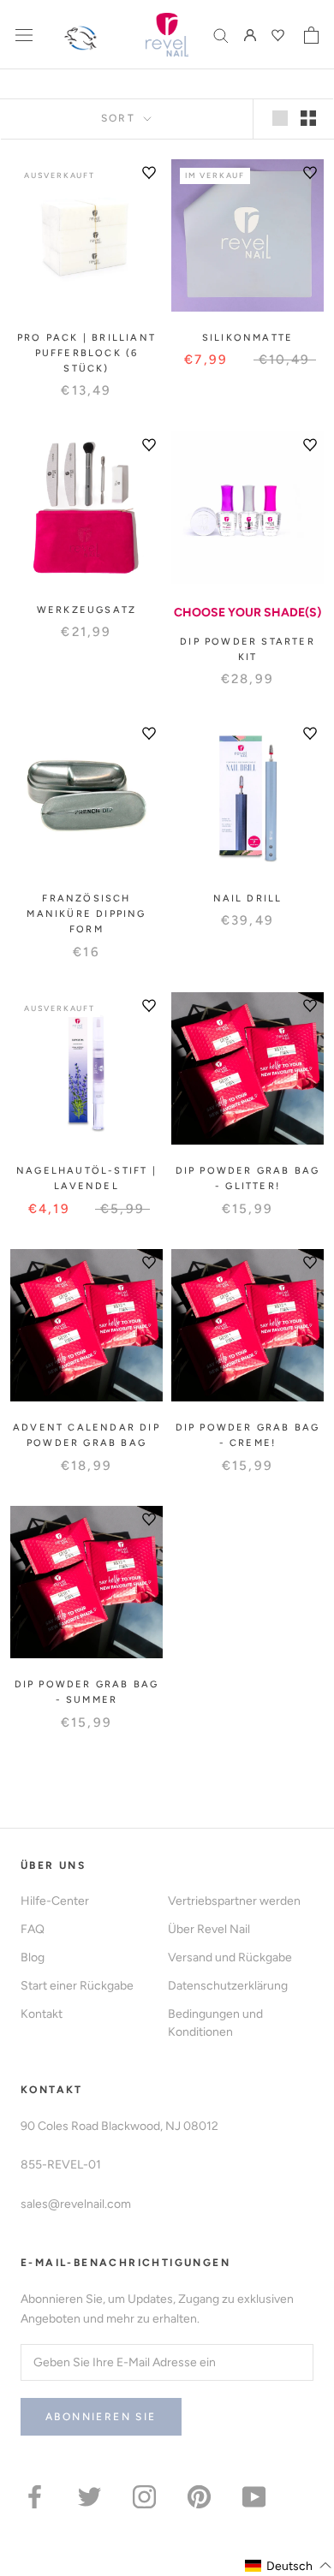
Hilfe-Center (55, 1901)
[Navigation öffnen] (24, 35)
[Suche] (221, 35)
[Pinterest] (199, 2496)
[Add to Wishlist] (149, 173)
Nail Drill (248, 898)
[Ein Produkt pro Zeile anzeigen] (280, 118)
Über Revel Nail (209, 1929)
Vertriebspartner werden (234, 1901)
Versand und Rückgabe (230, 1957)
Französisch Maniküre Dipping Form (86, 914)
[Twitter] (89, 2496)
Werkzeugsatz (86, 610)
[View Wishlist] (280, 35)
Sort (121, 118)
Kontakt (42, 2014)
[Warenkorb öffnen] (311, 35)
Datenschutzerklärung (228, 1986)
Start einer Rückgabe (77, 1986)
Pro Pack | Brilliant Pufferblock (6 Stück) (86, 353)
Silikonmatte (248, 338)
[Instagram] (144, 2496)
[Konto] (250, 35)
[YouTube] (254, 2496)
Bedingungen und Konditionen (215, 2023)
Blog (33, 1957)
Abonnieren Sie (101, 2417)
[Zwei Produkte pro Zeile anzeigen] (308, 118)
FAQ (33, 1929)
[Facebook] (35, 2496)
